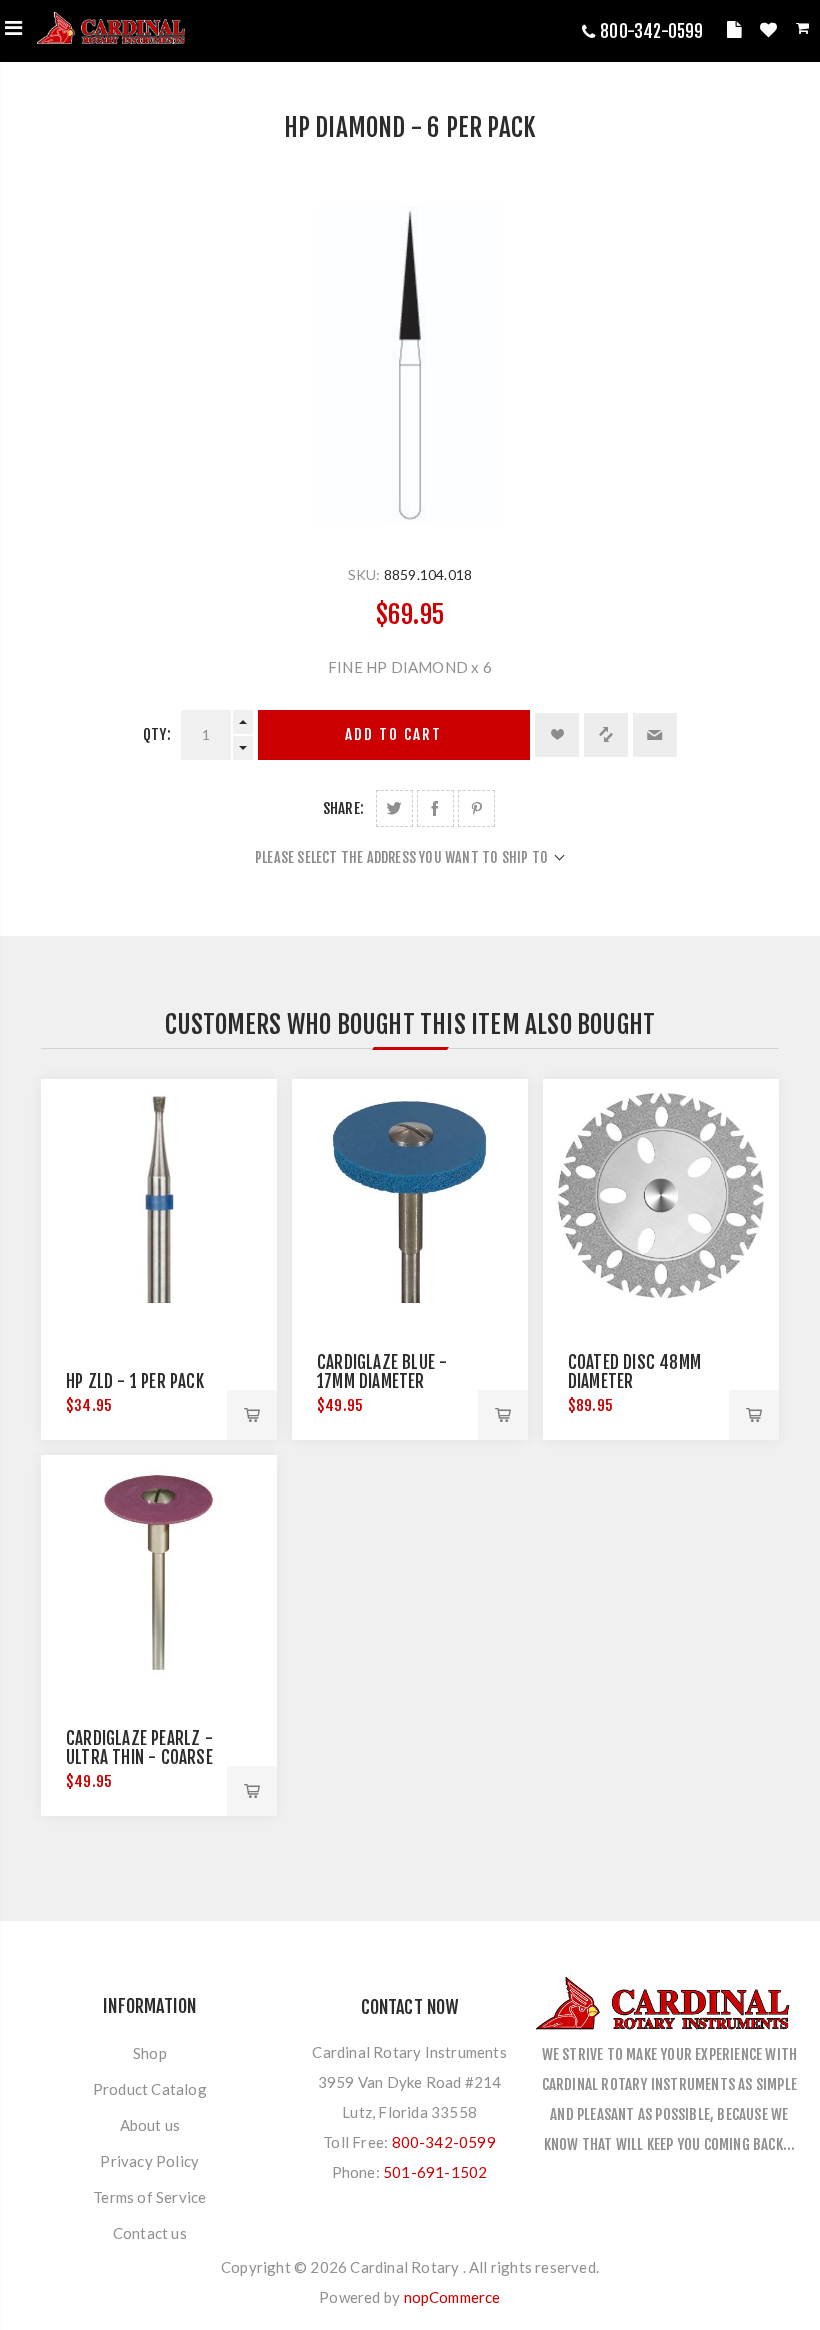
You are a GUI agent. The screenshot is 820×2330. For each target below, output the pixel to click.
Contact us (150, 2233)
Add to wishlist (557, 735)
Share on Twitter (394, 808)
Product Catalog (150, 2089)
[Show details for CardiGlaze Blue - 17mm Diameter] (410, 1197)
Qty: (157, 734)
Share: (343, 808)
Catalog (737, 33)
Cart (804, 31)
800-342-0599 (651, 31)
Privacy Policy (149, 2161)
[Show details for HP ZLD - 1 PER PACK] (159, 1197)
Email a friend (655, 735)
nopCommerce (452, 2297)
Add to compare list (606, 735)
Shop (150, 2053)
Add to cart (393, 734)
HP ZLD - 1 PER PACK (135, 1381)
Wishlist (771, 33)
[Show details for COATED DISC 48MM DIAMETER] (661, 1197)
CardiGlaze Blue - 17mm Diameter (382, 1372)
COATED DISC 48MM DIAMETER (634, 1372)
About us (150, 2125)
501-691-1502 (435, 2172)
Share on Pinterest (476, 808)
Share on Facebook (435, 808)
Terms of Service (149, 2197)
